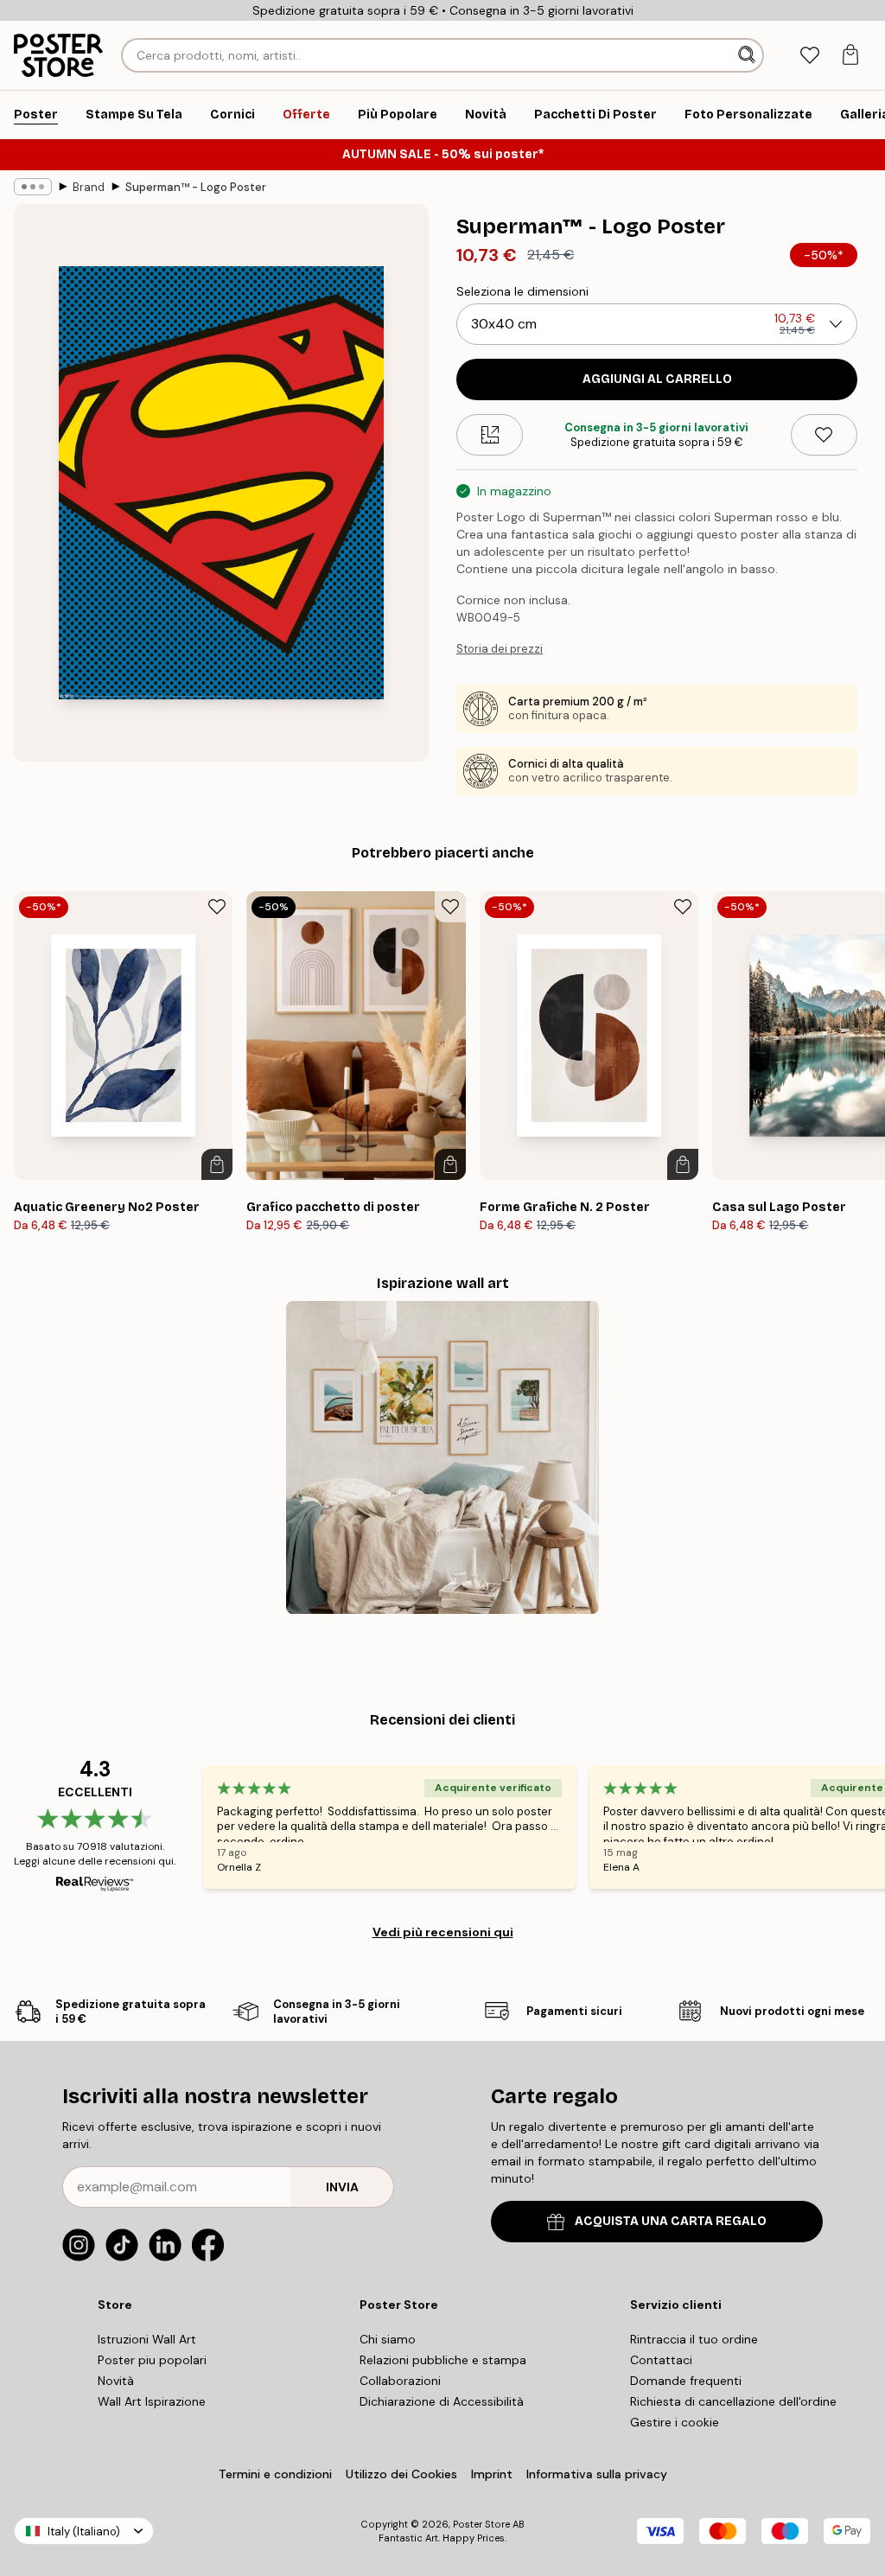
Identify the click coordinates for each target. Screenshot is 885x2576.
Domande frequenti (686, 2381)
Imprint (492, 2474)
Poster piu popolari (152, 2360)
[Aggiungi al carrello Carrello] (217, 1164)
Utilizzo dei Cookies (401, 2474)
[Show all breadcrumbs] (33, 187)
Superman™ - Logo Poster (196, 187)
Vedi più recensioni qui (443, 1932)
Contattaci (661, 2360)
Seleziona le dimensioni (522, 291)
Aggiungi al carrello (657, 379)
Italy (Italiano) (84, 2531)
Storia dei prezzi (500, 649)
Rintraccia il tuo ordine (694, 2339)
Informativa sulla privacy (597, 2474)
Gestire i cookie (675, 2422)
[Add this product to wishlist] (824, 435)
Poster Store (481, 2524)
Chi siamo (388, 2339)
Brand (89, 187)
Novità (116, 2381)
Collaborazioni (400, 2381)
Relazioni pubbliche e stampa (443, 2360)
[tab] (809, 56)
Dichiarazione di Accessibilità (442, 2401)
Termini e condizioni (275, 2474)
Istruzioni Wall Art (147, 2339)
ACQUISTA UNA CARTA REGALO (671, 2221)
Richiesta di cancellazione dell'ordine (733, 2401)
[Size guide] (490, 435)
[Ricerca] (748, 55)
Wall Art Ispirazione (152, 2401)
